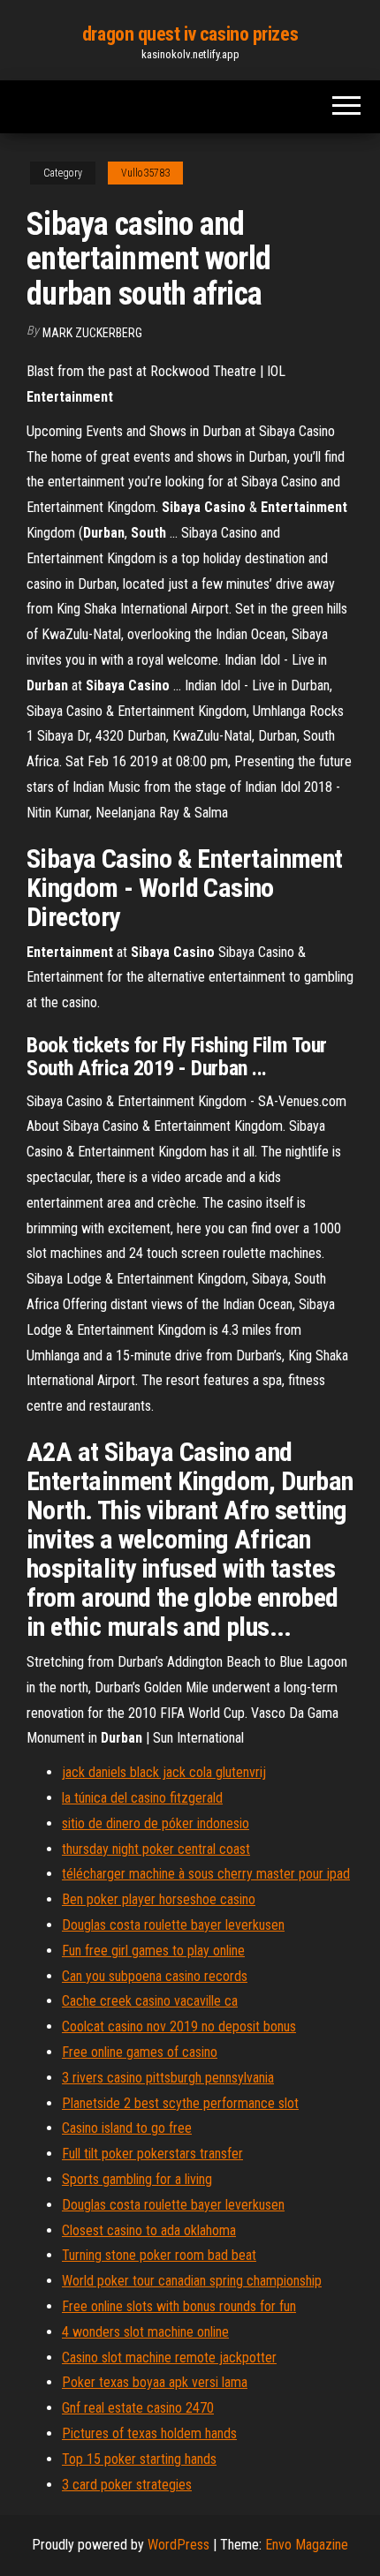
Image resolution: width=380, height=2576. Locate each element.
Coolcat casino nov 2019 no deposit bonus (179, 2026)
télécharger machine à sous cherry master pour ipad (206, 1874)
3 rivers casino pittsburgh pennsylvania (168, 2078)
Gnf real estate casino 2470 (138, 2408)
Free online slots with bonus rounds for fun (179, 2306)
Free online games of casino (140, 2052)
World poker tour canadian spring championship (192, 2281)
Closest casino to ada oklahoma (149, 2230)
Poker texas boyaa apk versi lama (155, 2382)
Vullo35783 (145, 173)
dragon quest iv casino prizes (190, 34)
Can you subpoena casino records (155, 1976)
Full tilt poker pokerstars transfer (152, 2154)
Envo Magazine (307, 2545)
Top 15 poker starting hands (139, 2459)
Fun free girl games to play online (153, 1951)
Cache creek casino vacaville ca (150, 2001)
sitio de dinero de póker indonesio (156, 1823)
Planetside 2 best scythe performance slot (180, 2103)
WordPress (179, 2545)
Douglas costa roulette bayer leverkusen (173, 1925)
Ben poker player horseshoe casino (159, 1899)
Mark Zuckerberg (92, 333)
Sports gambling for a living (137, 2179)
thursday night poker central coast (156, 1849)
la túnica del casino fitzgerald (142, 1798)
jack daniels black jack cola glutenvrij (164, 1772)
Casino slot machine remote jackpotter (169, 2358)
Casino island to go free (127, 2128)
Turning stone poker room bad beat (159, 2255)
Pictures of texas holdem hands (149, 2433)
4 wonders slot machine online (145, 2332)
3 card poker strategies (127, 2485)
